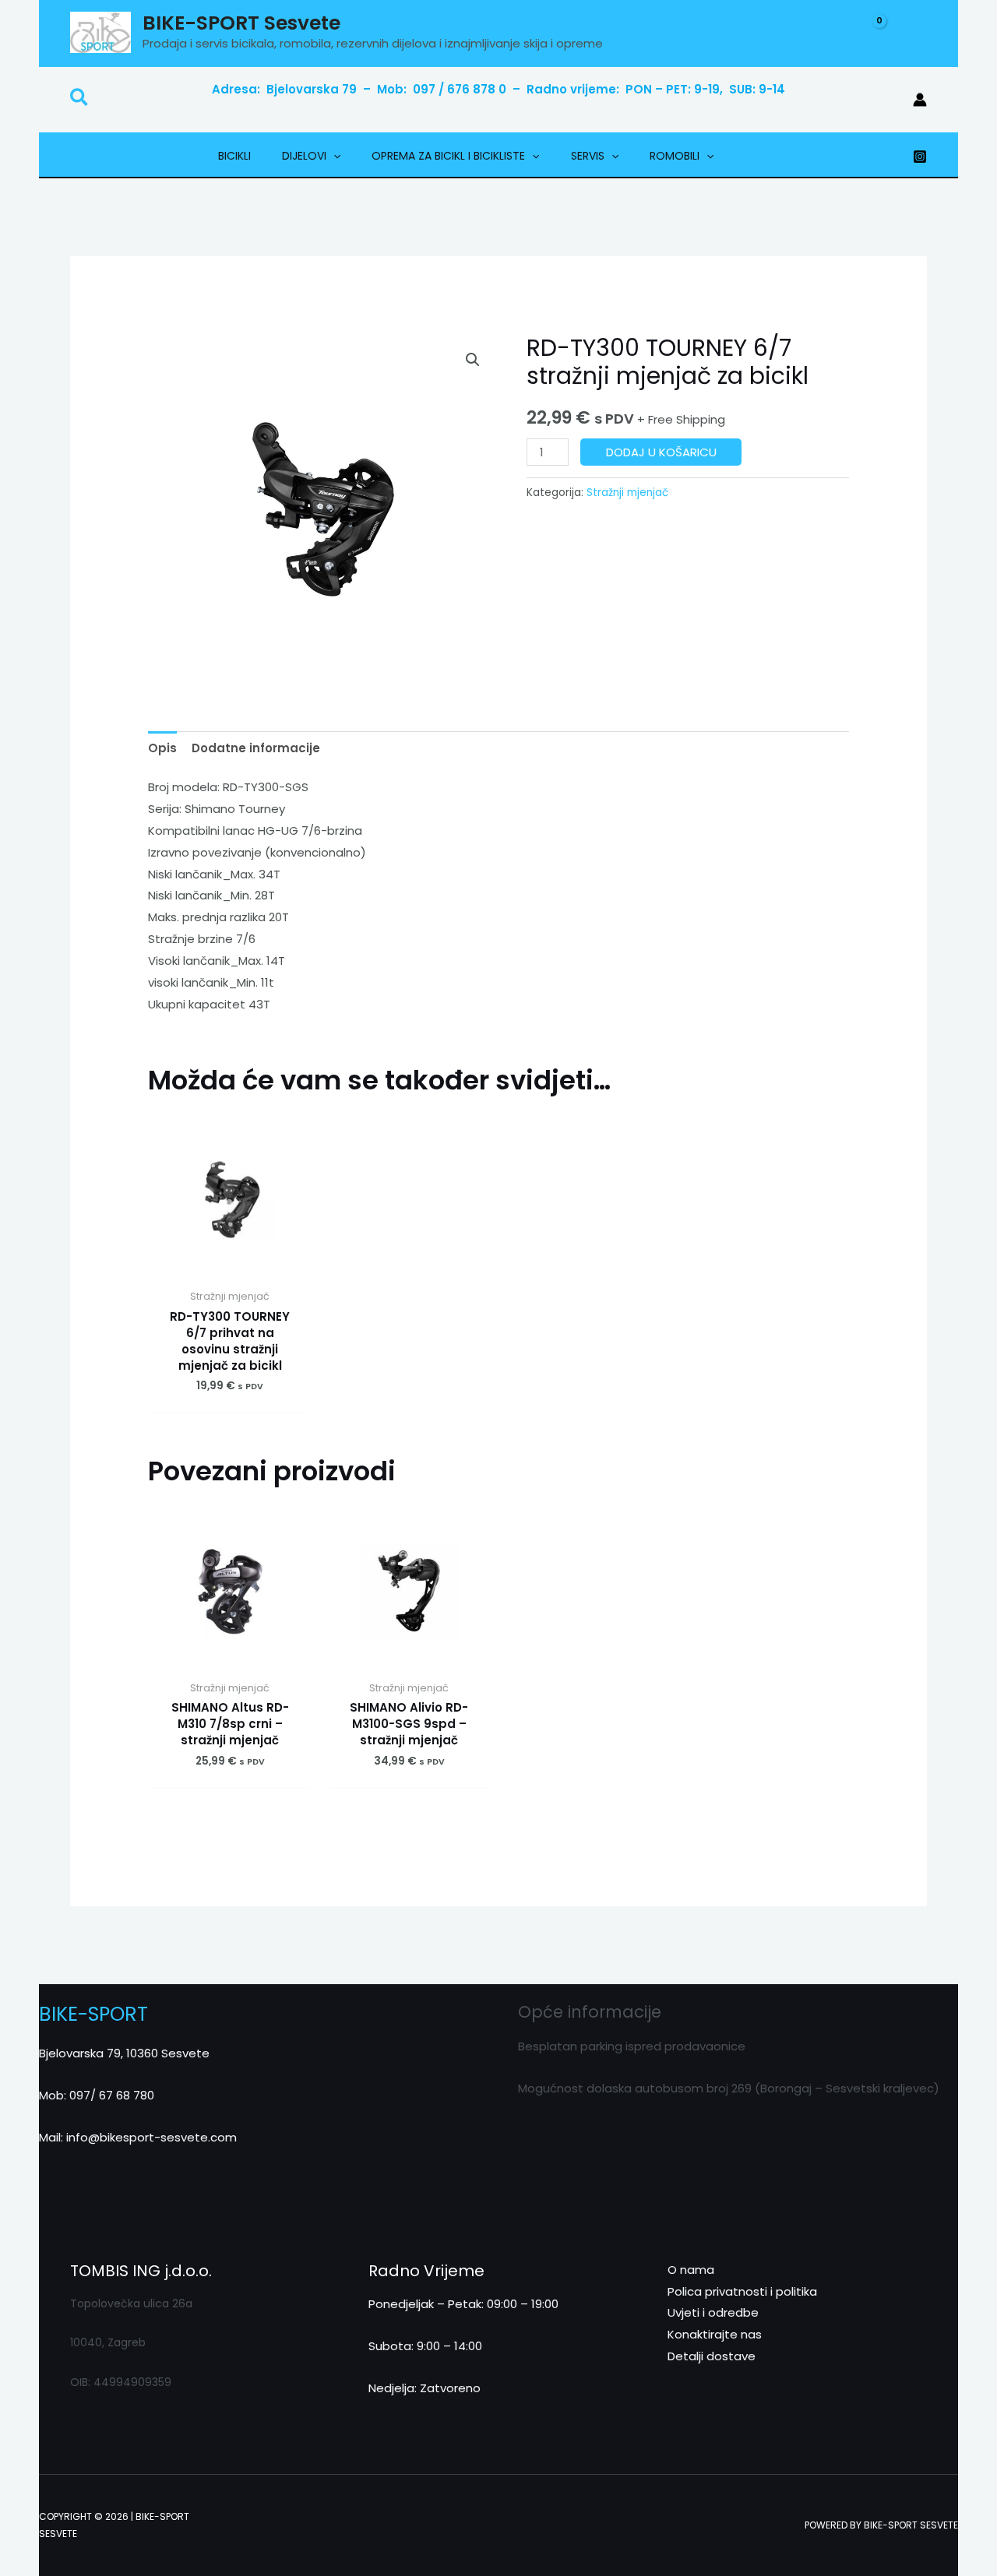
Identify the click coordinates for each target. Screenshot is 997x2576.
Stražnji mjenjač (627, 493)
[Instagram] (920, 157)
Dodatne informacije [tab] (256, 748)
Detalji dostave (712, 2356)
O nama (691, 2270)
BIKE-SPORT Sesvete (241, 23)
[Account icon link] (920, 100)
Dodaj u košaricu (661, 452)
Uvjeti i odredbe (713, 2312)
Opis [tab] (162, 748)
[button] (80, 100)
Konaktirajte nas (715, 2334)
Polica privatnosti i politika (742, 2291)
